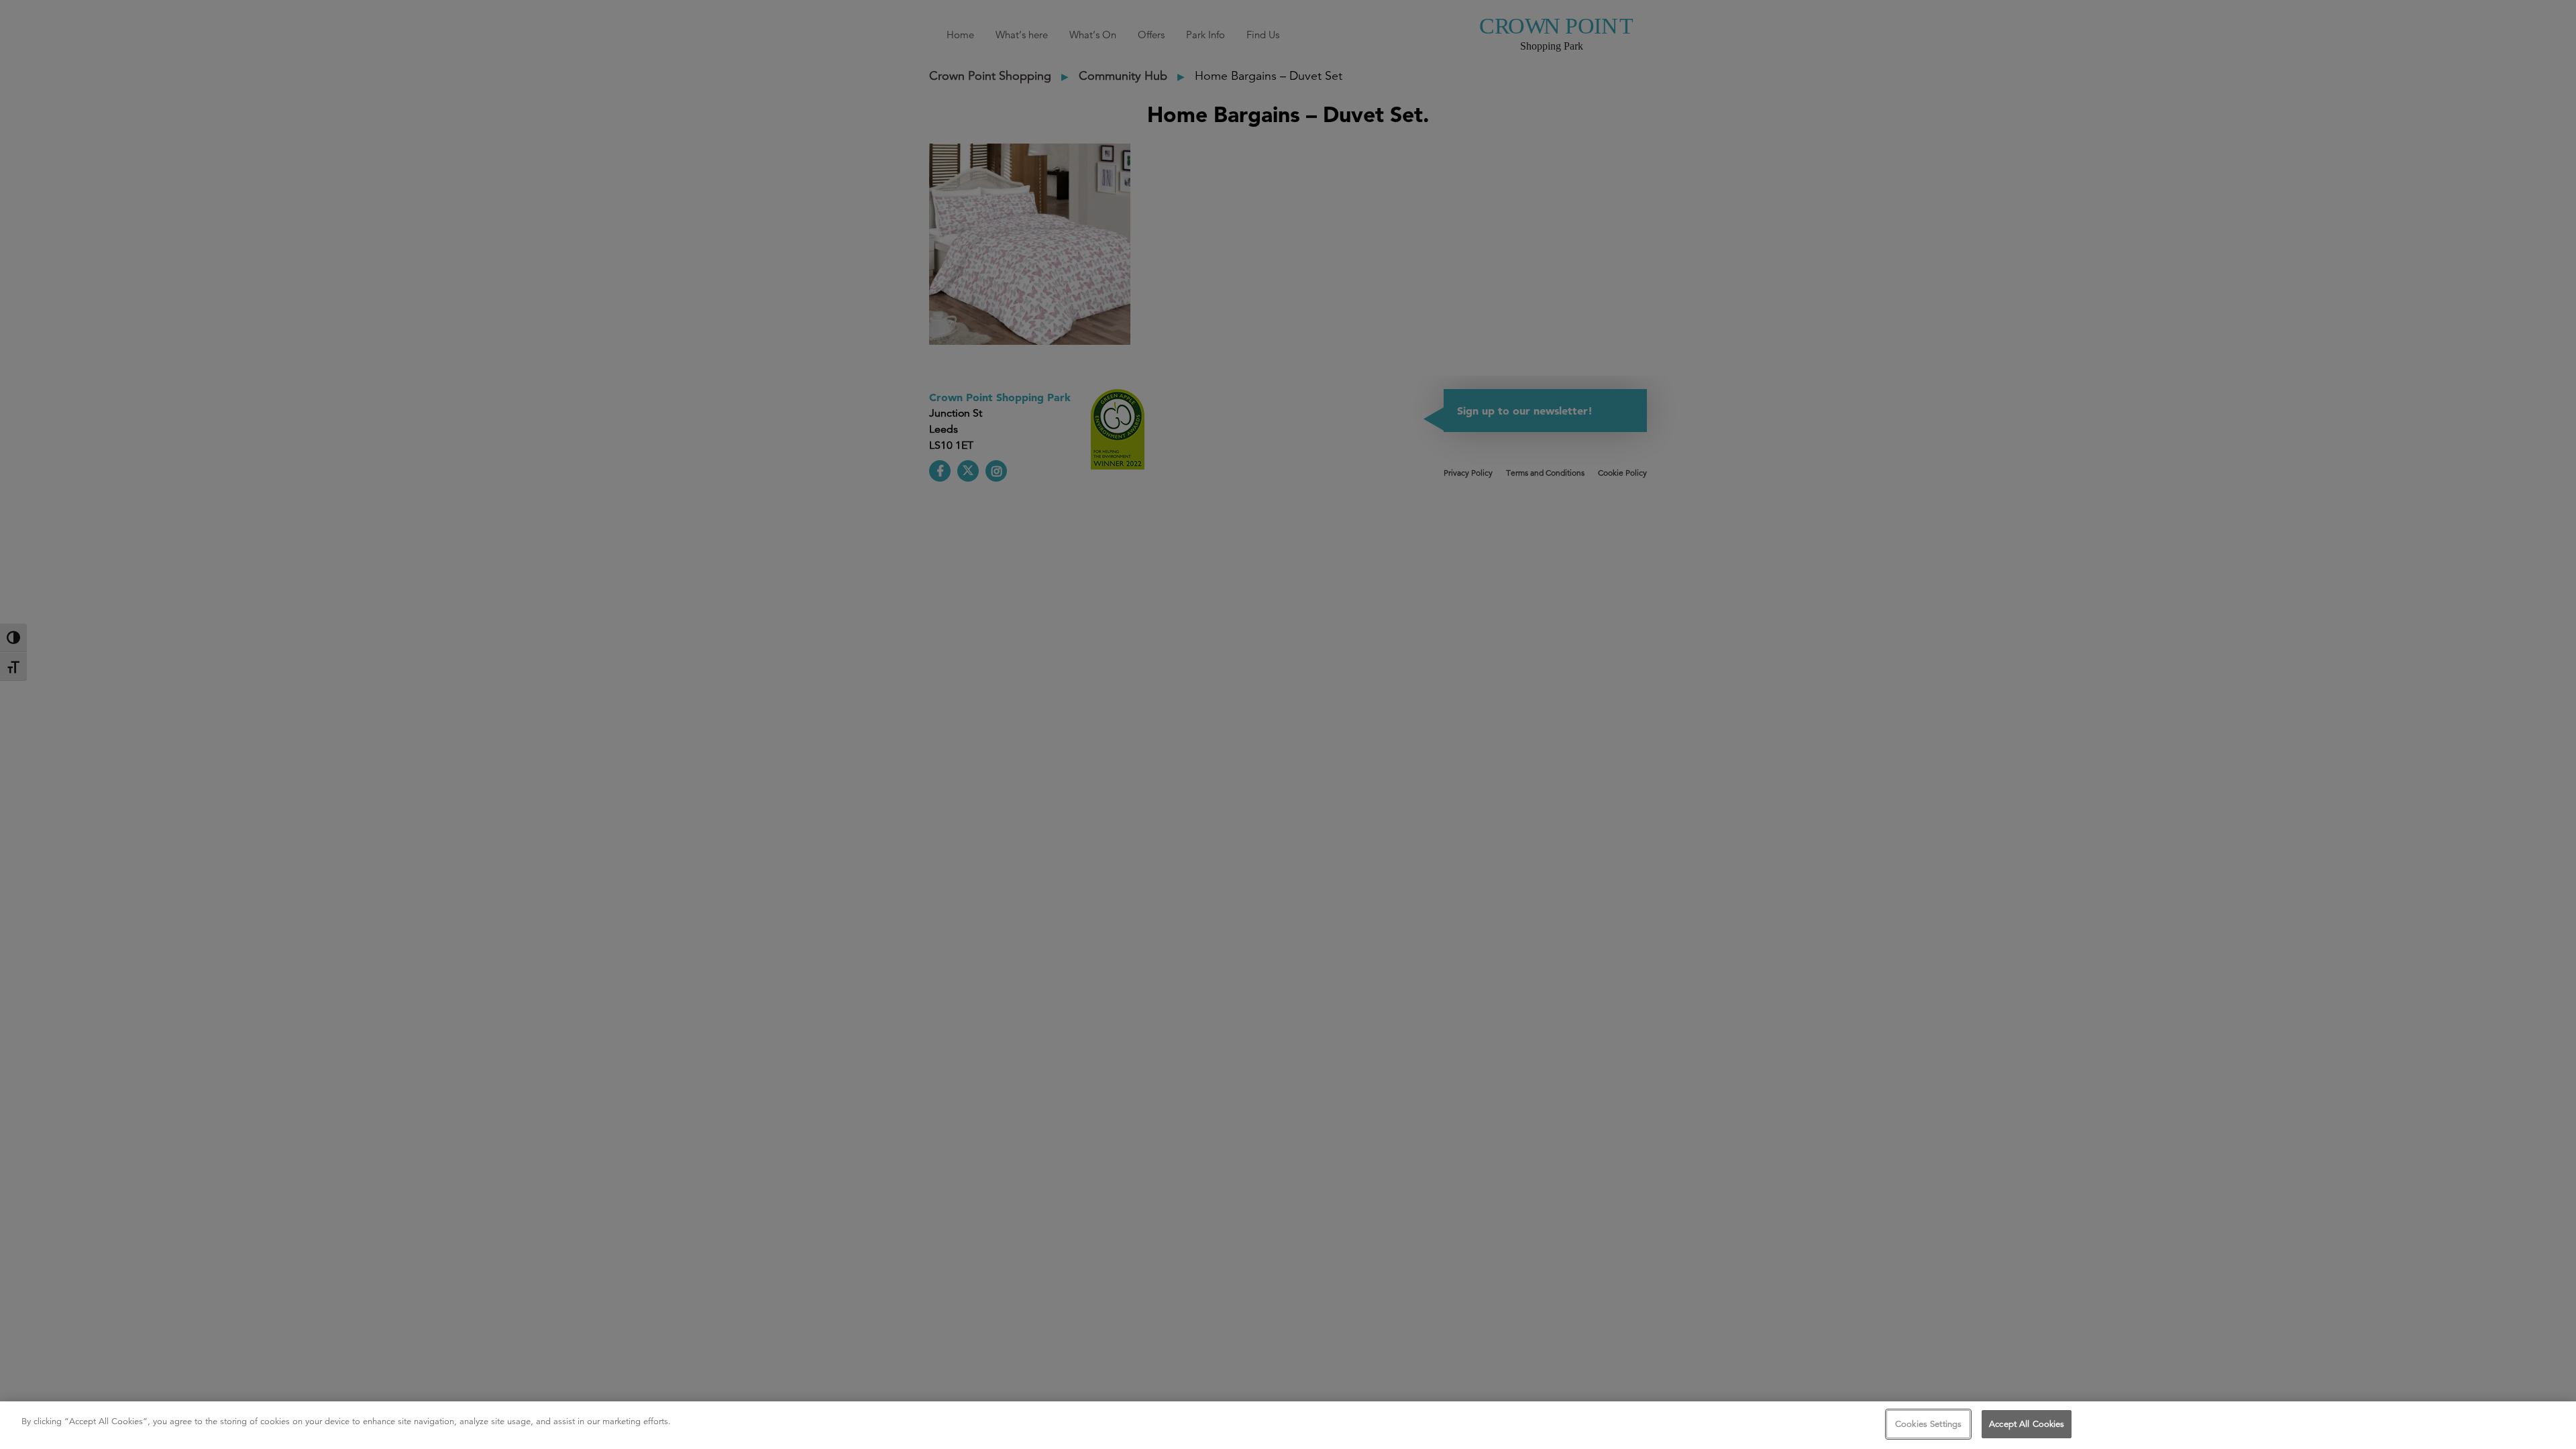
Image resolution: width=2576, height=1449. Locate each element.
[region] (1288, 1425)
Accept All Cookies (2027, 1424)
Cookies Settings (1928, 1424)
